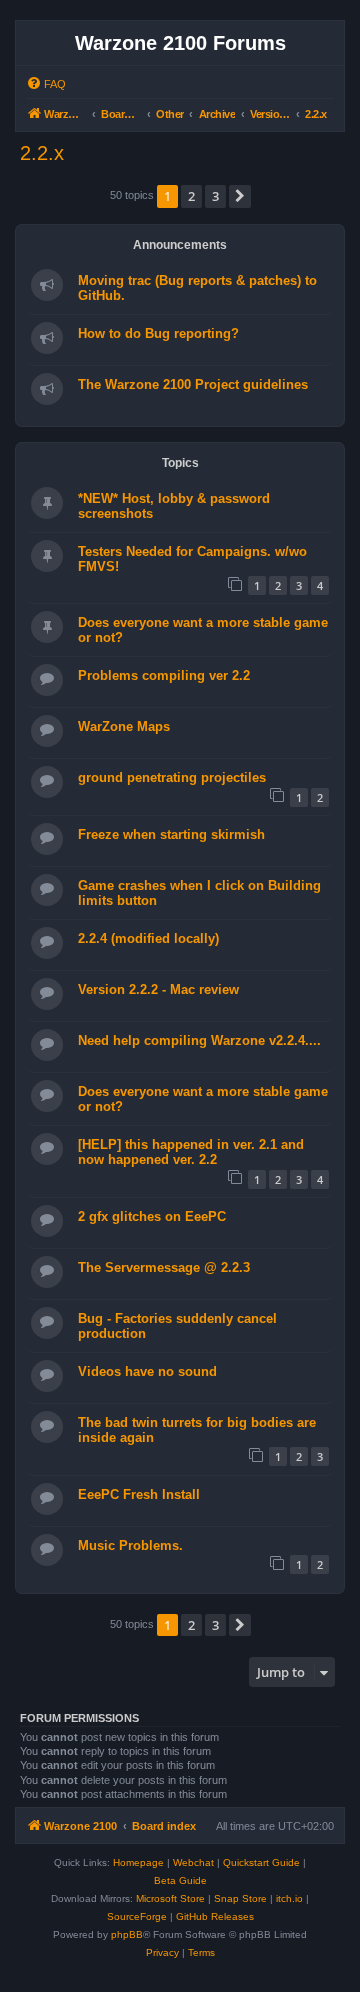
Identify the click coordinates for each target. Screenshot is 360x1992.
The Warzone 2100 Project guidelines (193, 384)
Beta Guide (180, 1880)
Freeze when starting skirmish (171, 834)
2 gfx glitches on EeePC (152, 1216)
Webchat (193, 1862)
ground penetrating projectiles (172, 777)
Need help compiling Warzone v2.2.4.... (199, 1040)
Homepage (138, 1862)
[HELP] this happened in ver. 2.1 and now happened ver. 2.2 (191, 1152)
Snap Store (240, 1898)
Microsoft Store (170, 1898)
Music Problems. (130, 1545)
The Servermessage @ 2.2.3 (164, 1267)
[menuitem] (46, 84)
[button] (240, 196)
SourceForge (137, 1916)
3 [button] (215, 196)
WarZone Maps (124, 726)
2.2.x (42, 153)
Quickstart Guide (261, 1862)
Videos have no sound (147, 1371)
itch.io (289, 1898)
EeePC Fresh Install (139, 1494)
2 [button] (191, 196)
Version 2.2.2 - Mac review (158, 989)
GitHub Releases (215, 1916)
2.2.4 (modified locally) (148, 938)
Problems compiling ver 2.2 (164, 675)
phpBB (127, 1934)
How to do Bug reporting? (158, 333)
